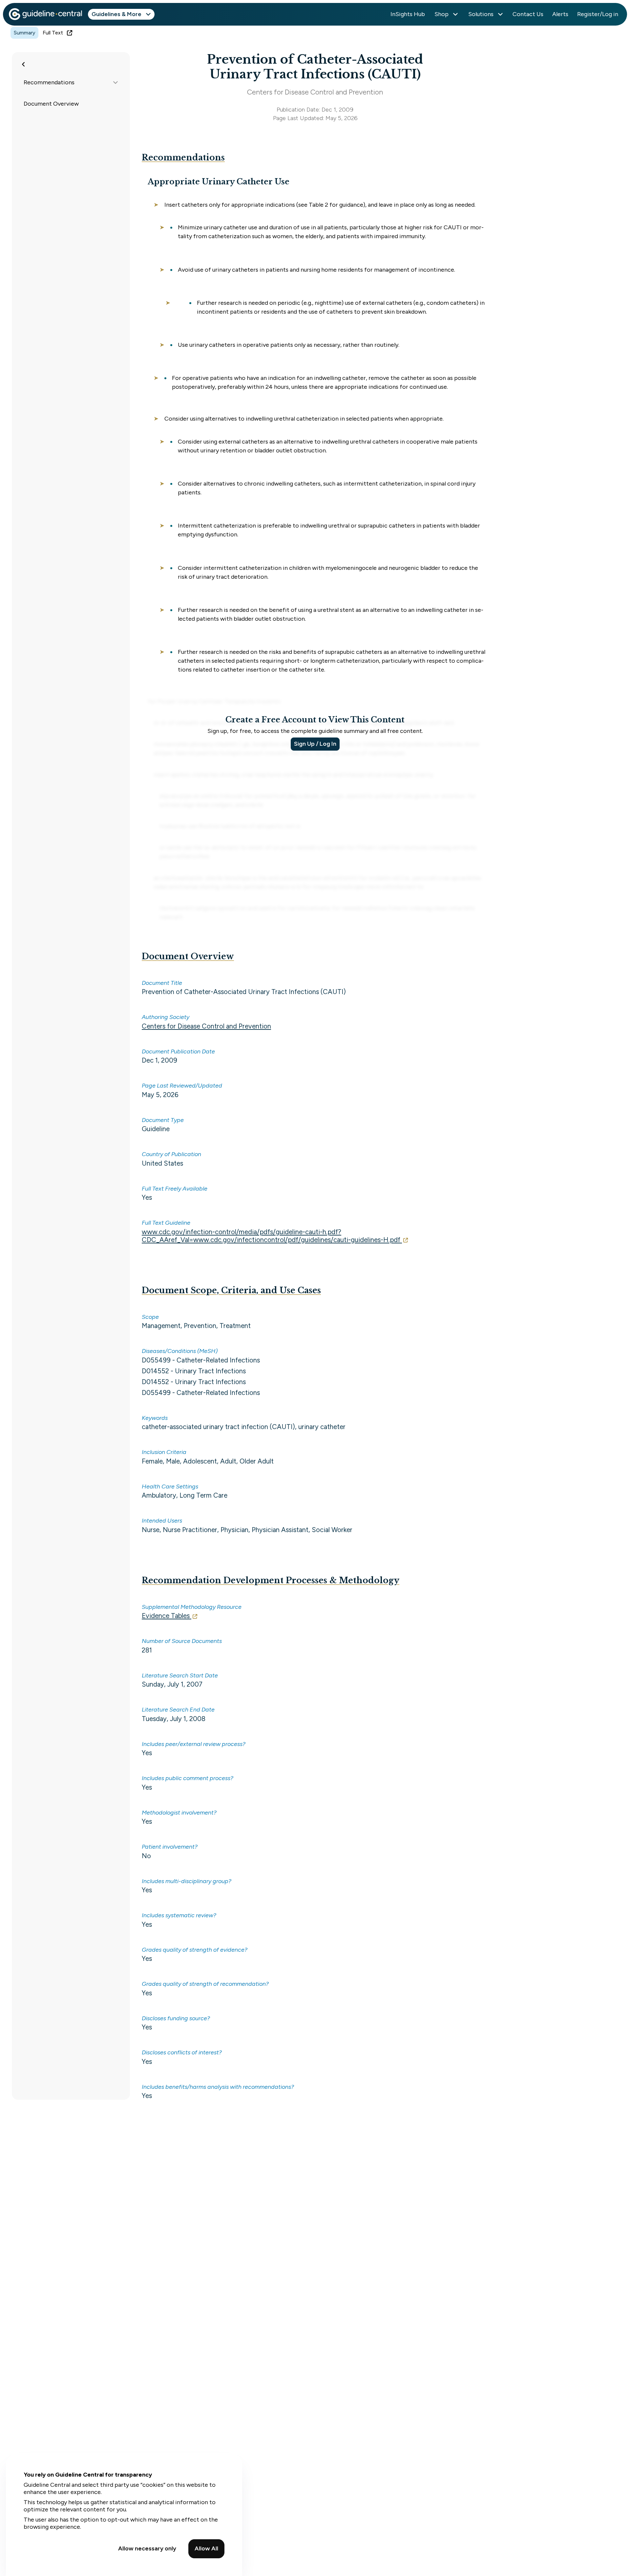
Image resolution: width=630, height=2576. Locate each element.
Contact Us (528, 14)
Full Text (53, 33)
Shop (441, 14)
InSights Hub (408, 14)
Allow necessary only (147, 2548)
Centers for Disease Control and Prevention (206, 1026)
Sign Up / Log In (315, 744)
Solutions (481, 14)
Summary (24, 33)
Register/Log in (598, 14)
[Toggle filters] (24, 64)
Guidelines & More (116, 14)
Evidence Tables (166, 1616)
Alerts (560, 14)
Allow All (206, 2548)
